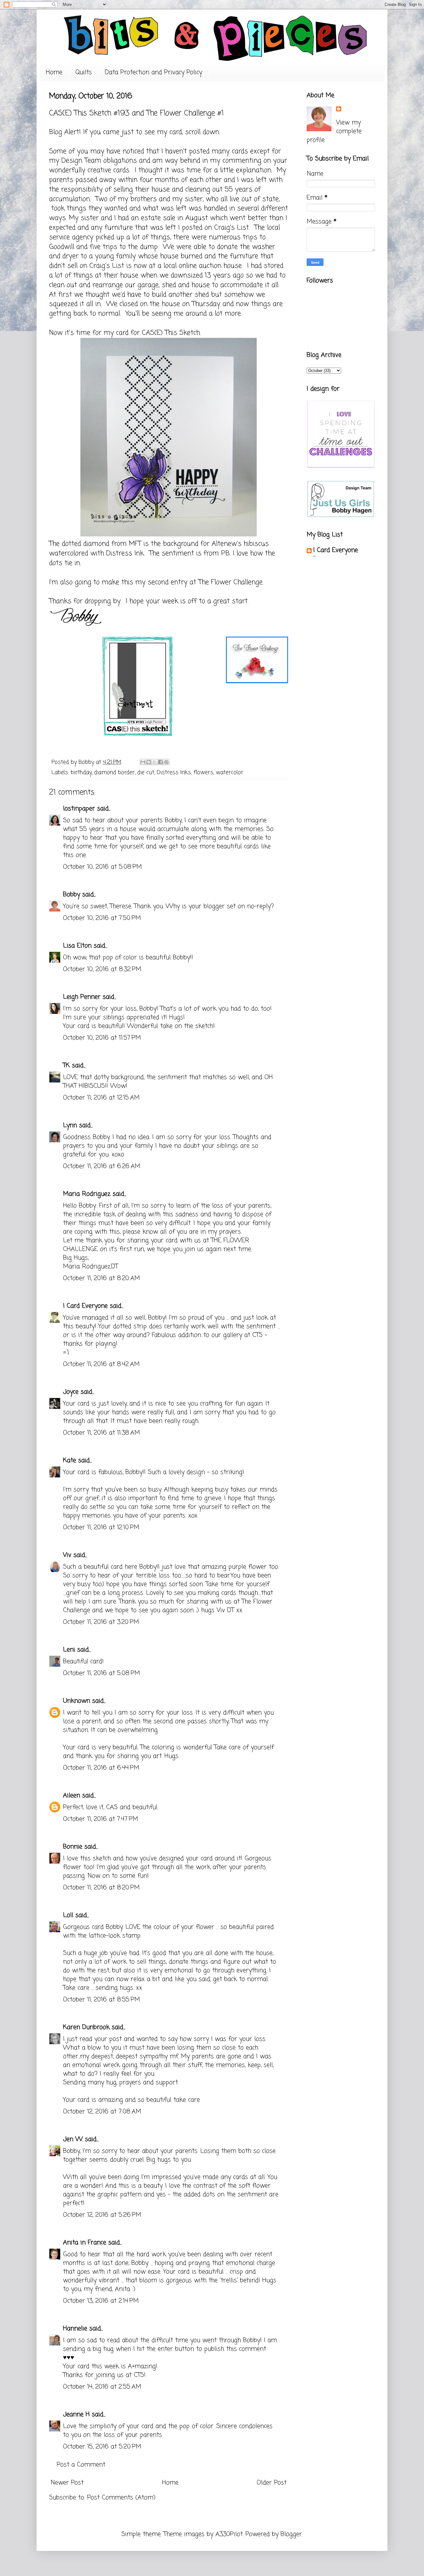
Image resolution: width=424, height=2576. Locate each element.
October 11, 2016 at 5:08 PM (101, 1673)
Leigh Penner (82, 997)
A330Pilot (229, 2534)
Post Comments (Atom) (121, 2498)
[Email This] (143, 762)
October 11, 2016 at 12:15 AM (101, 1098)
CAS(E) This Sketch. (171, 333)
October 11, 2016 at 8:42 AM (101, 1364)
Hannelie (75, 2329)
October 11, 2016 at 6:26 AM (102, 1166)
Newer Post (67, 2483)
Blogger (291, 2534)
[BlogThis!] (149, 762)
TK (66, 1066)
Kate (70, 1460)
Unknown (77, 1701)
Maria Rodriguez (87, 1194)
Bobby (72, 895)
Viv (67, 1555)
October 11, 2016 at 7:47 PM (101, 1819)
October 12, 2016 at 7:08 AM (102, 2112)
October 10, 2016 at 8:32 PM (102, 969)
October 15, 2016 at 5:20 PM (102, 2447)
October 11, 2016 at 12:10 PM (101, 1528)
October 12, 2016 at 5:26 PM (102, 2215)
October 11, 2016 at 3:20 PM (101, 1622)
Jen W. (73, 2139)
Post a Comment (81, 2465)
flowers (203, 773)
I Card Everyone (85, 1306)
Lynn (70, 1125)
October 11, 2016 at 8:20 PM (101, 1888)
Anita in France (85, 2243)
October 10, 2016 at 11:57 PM (102, 1038)
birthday (81, 773)
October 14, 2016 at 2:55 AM (102, 2387)
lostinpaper (79, 809)
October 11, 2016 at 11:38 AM (101, 1433)
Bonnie (73, 1847)
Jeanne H (76, 2415)
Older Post (272, 2483)
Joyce (71, 1392)
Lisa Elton (77, 946)
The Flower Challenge (230, 582)
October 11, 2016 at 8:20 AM (101, 1278)
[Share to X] (155, 762)
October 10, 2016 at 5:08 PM (102, 867)
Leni (69, 1650)
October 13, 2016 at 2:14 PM (101, 2301)
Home (54, 72)
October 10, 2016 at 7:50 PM (102, 918)
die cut (146, 773)
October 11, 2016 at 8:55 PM (101, 2000)
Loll (68, 1915)
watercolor (230, 773)
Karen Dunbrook (86, 2027)
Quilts (84, 72)
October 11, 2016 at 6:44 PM (101, 1768)
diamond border (114, 773)
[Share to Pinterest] (166, 762)
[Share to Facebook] (160, 762)
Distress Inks (174, 773)
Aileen (72, 1796)
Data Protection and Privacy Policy (153, 72)
